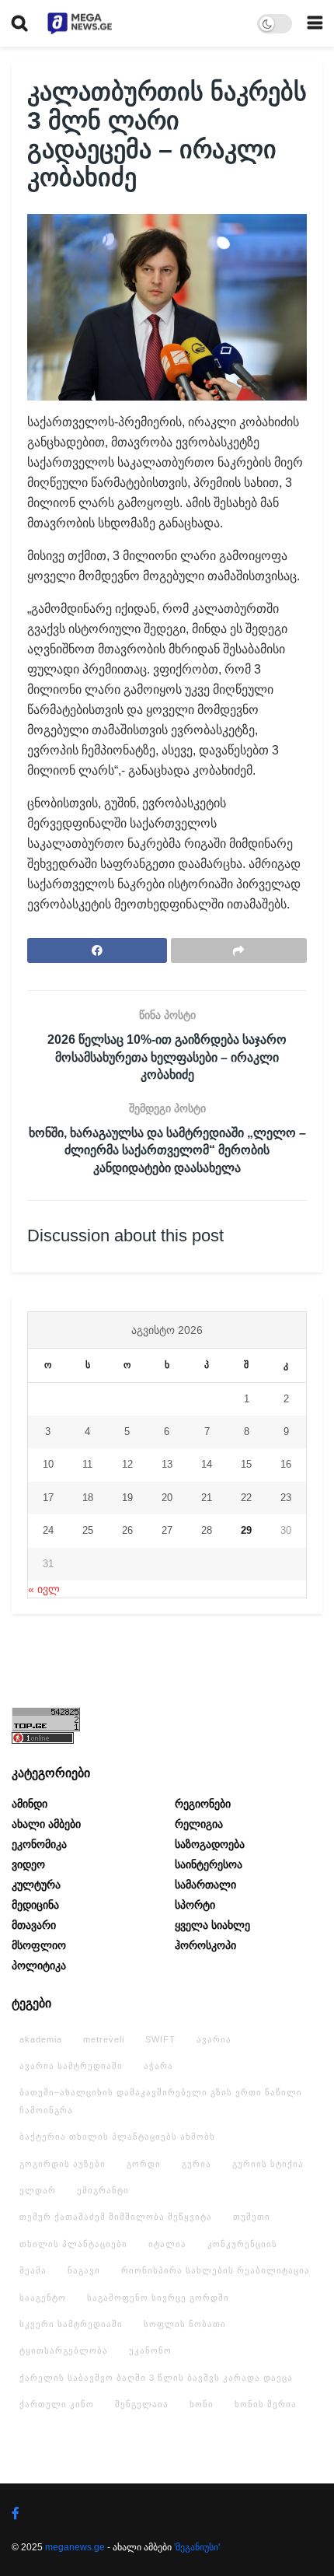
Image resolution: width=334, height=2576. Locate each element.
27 (167, 1530)
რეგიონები (203, 1804)
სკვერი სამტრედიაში (71, 2324)
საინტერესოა (209, 1864)
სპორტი (195, 1905)
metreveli (104, 2039)
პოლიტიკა (39, 1965)
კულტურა (36, 1885)
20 (167, 1498)
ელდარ (38, 2190)
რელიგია (199, 1824)
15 (246, 1464)
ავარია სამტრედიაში (71, 2066)
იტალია (167, 2244)
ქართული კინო (57, 2404)
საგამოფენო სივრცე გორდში (158, 2298)
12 (127, 1464)
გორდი (144, 2164)
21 (207, 1498)
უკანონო (150, 2350)
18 (88, 1498)
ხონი (202, 2404)
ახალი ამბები (46, 1824)
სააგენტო (43, 2298)
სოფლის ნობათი (185, 2324)
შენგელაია (142, 2404)
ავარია (214, 2039)
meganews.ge (75, 2547)
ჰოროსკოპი (205, 1945)
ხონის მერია (266, 2404)
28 (207, 1530)
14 (207, 1464)
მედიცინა (35, 1905)
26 (127, 1530)
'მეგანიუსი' (197, 2547)
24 (48, 1530)
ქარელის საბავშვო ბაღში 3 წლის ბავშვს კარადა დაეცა (156, 2378)
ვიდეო (28, 1864)
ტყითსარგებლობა (64, 2350)
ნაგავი (84, 2270)
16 (286, 1464)
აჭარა (158, 2066)
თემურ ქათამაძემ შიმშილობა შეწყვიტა (116, 2217)
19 (127, 1498)
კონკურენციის (242, 2244)
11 (87, 1464)
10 (48, 1464)
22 (246, 1498)
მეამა (33, 2270)
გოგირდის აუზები (63, 2164)
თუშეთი (252, 2217)
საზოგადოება (210, 1844)
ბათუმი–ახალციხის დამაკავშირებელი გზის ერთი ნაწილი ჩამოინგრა (161, 2101)
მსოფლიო (39, 1945)
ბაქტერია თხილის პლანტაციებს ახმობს (117, 2137)
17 (48, 1498)
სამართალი (205, 1885)
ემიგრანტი (103, 2190)
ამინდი (30, 1804)
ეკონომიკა (39, 1844)
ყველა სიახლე (212, 1925)
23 (286, 1498)
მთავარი (34, 1925)
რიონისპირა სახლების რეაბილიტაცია (216, 2270)
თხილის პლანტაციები (73, 2244)
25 (88, 1530)
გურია (197, 2164)
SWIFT (160, 2039)
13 (167, 1464)
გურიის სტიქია (268, 2164)
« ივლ (44, 1589)
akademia (41, 2039)
